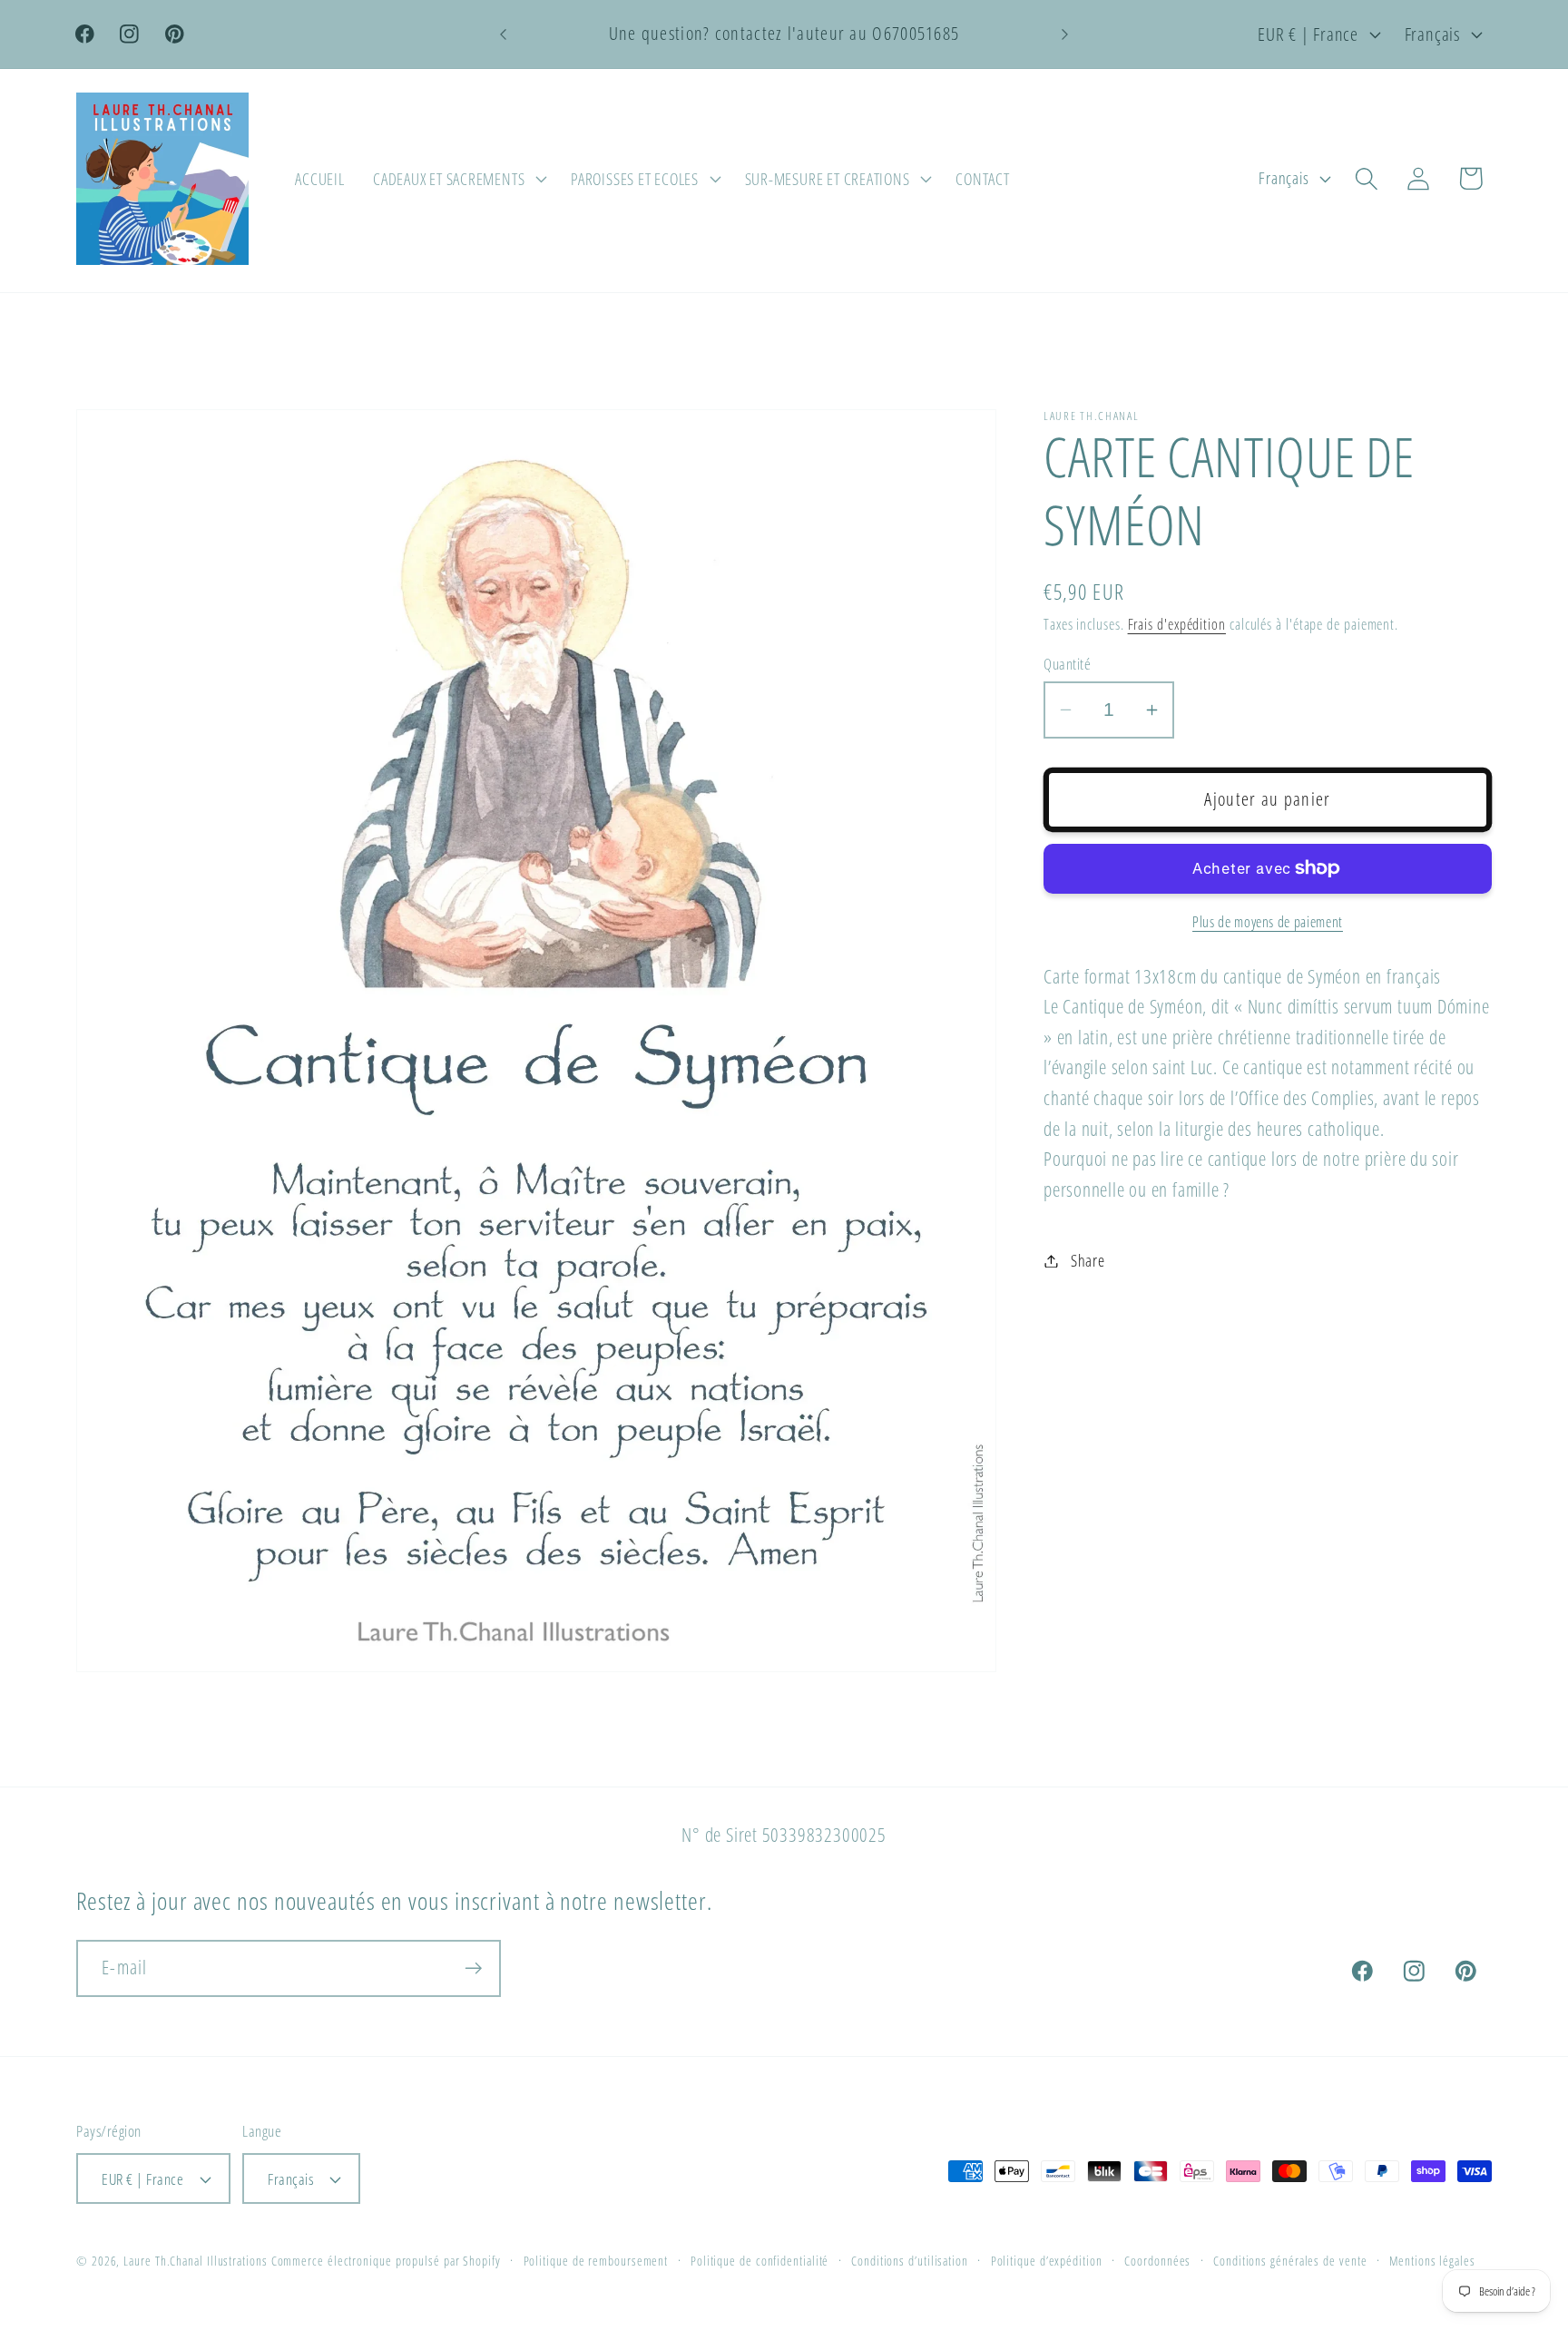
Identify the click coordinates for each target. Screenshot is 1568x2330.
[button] (457, 179)
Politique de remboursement (596, 2261)
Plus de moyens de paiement (1268, 922)
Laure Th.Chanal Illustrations (195, 2261)
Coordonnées (1157, 2261)
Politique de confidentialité (759, 2261)
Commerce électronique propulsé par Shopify (386, 2261)
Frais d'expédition (1177, 624)
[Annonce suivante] (1065, 34)
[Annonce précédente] (504, 34)
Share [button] (1088, 1260)
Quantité (1067, 664)
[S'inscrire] (473, 1968)
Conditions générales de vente (1290, 2261)
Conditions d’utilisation (910, 2261)
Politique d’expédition (1047, 2261)
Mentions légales (1432, 2261)
